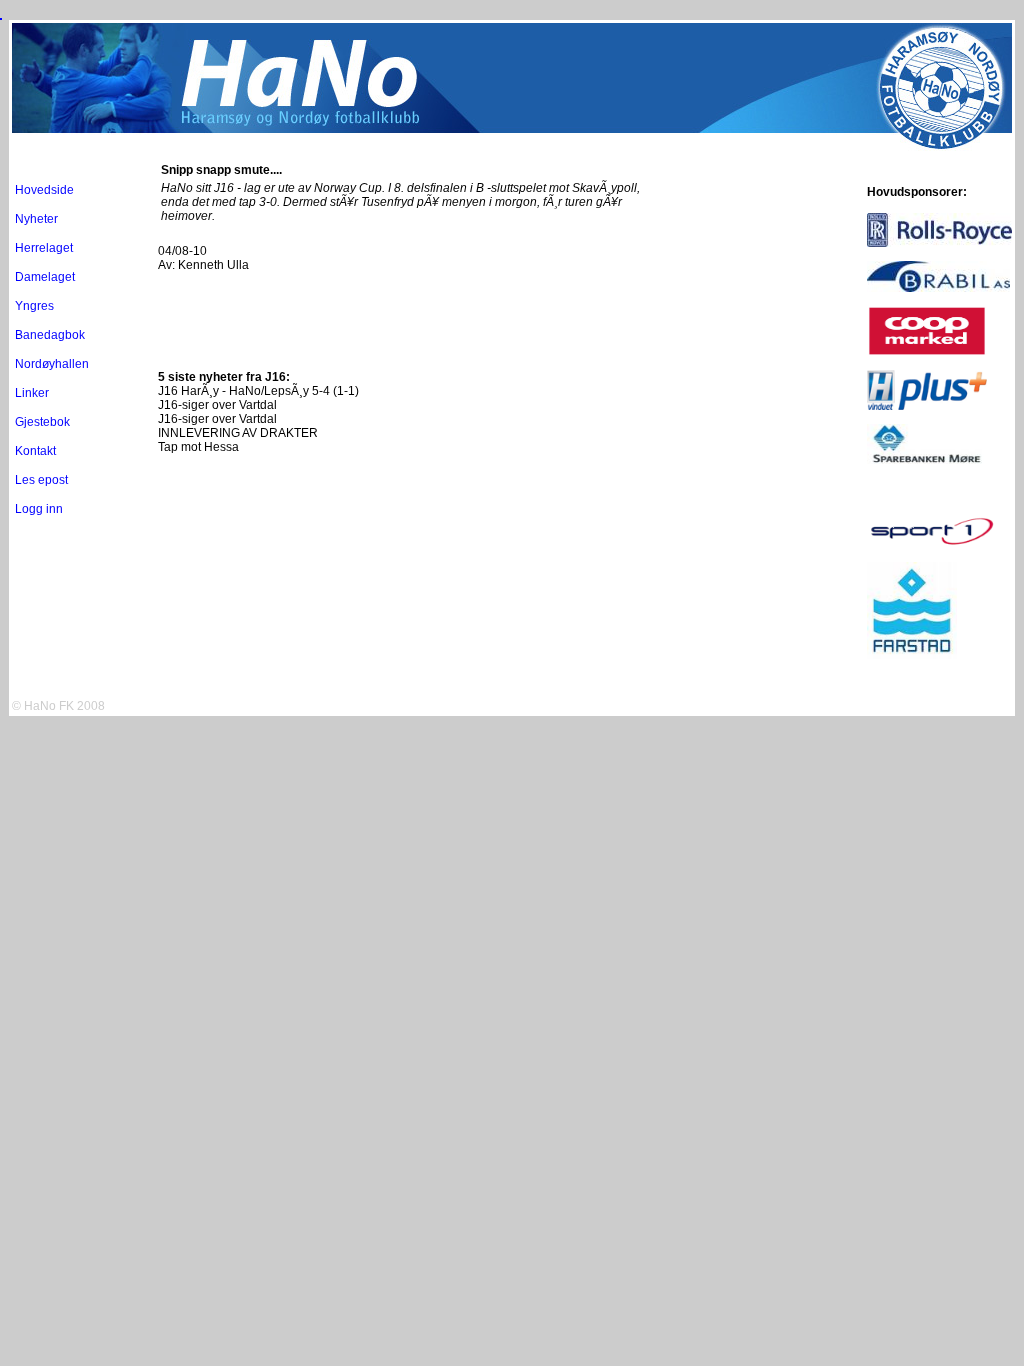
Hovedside (44, 190)
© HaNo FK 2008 (58, 706)
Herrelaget (44, 248)
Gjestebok (42, 422)
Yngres (34, 306)
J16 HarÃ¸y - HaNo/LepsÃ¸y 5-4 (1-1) (258, 391)
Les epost (41, 480)
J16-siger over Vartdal (217, 405)
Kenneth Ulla (213, 265)
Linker (32, 393)
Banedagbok (50, 335)
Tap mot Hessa (198, 447)
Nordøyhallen (52, 364)
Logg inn (39, 509)
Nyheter (36, 219)
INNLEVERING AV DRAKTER (238, 433)
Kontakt (35, 451)
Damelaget (45, 277)
